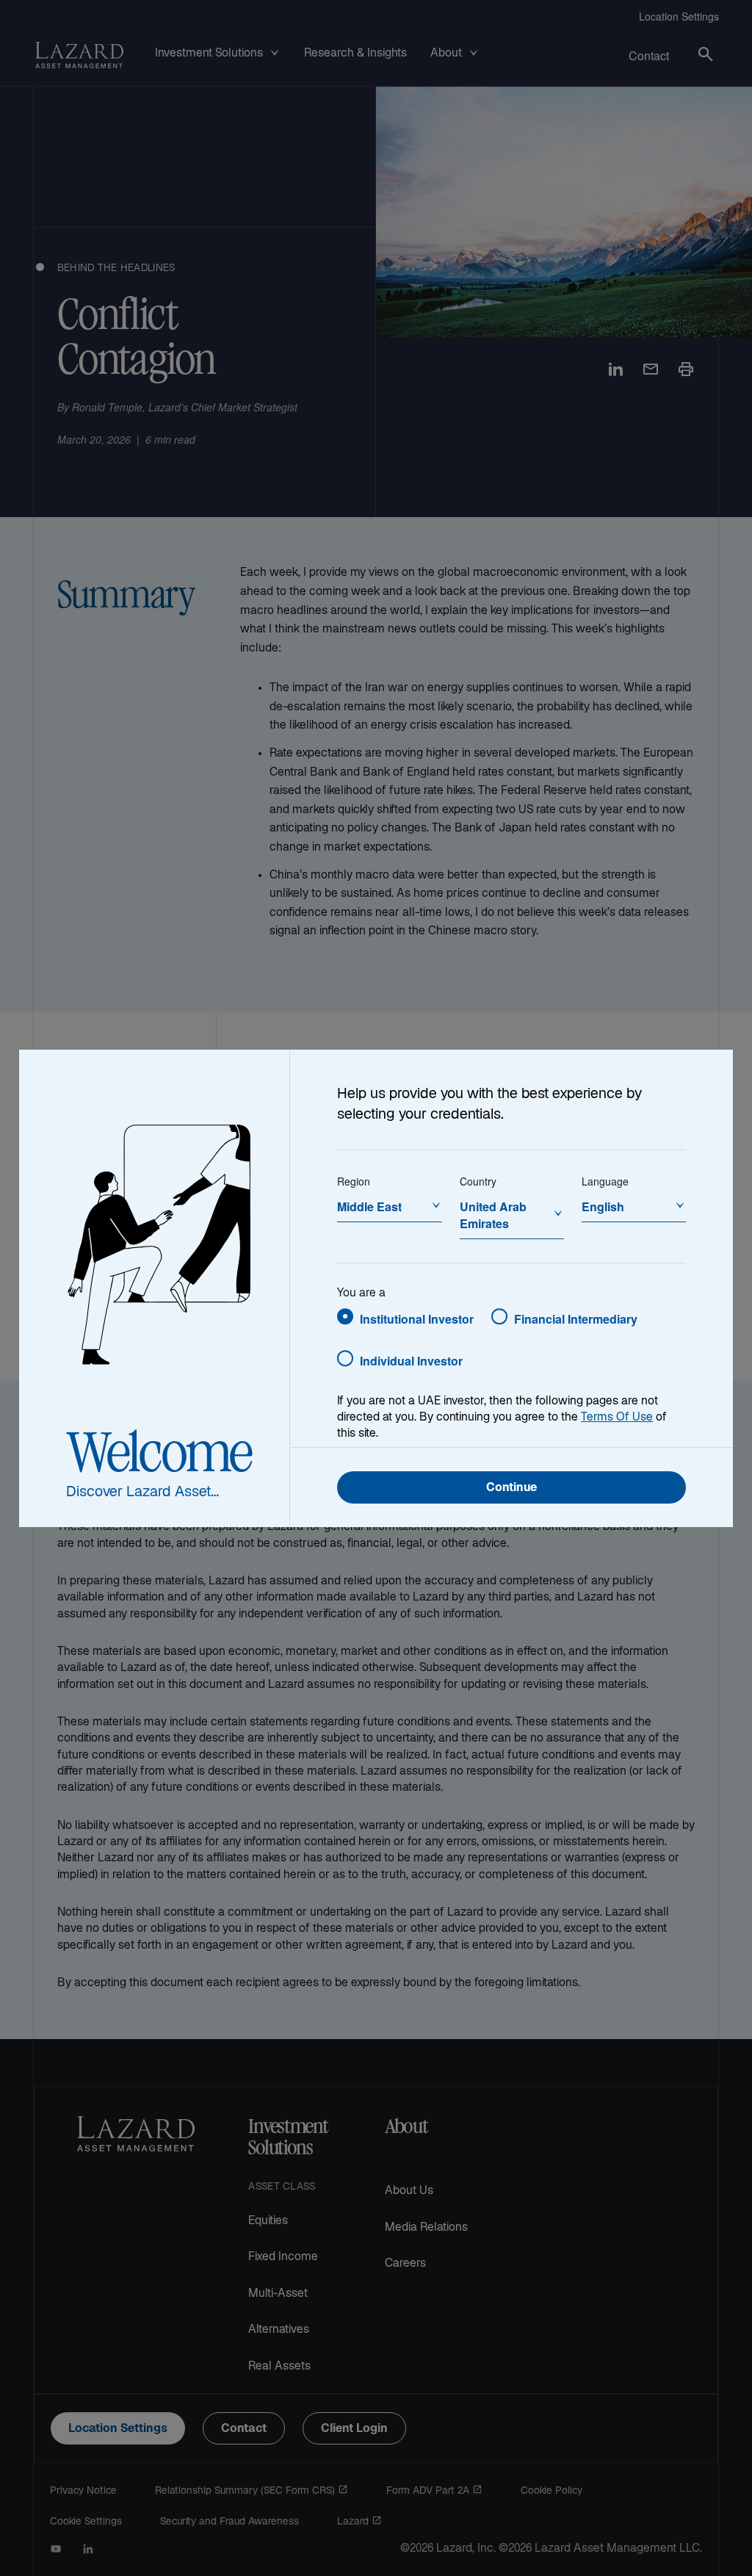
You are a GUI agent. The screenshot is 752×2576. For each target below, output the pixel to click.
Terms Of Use (617, 1418)
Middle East (369, 1206)
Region (354, 1181)
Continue (511, 1489)
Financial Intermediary (576, 1319)
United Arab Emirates (493, 1215)
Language (605, 1181)
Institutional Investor (417, 1319)
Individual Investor (411, 1361)
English (603, 1206)
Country (478, 1181)
